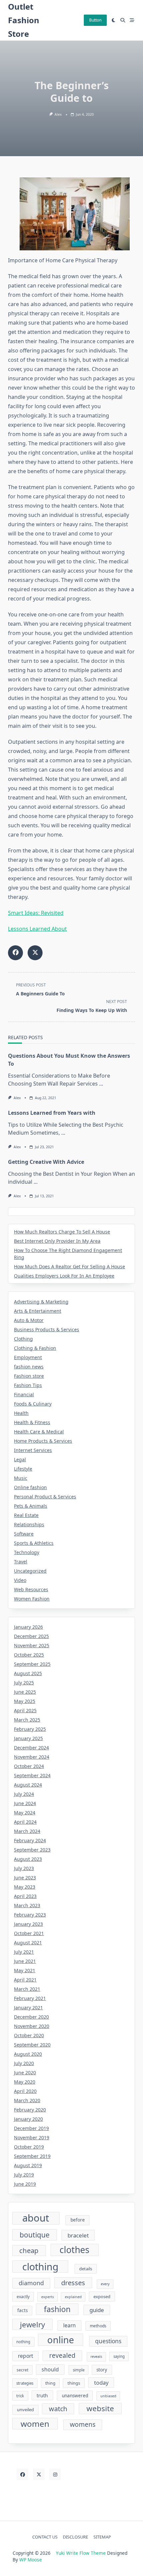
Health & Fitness (32, 1422)
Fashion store (29, 1376)
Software (24, 1534)
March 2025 (27, 1720)
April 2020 (25, 2091)
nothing (23, 2342)
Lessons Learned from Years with (52, 1113)
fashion (57, 2309)
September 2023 (32, 1850)
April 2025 (25, 1710)
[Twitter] (39, 2474)
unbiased (108, 2396)
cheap (29, 2250)
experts (48, 2297)
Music (21, 1478)
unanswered (75, 2396)
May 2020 (25, 2082)
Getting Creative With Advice (46, 1162)
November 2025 (32, 1645)
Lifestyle (23, 1469)
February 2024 (30, 1840)
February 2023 (30, 1915)
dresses (73, 2283)
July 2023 (24, 1868)
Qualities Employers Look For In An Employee (64, 1276)
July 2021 (24, 1952)
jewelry (32, 2325)
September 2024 (32, 1775)
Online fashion (30, 1487)
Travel (21, 1562)
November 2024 (32, 1757)
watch (58, 2409)
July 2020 (24, 2063)
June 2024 (25, 1803)
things (74, 2383)
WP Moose (31, 2560)
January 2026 (28, 1627)
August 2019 (28, 2165)
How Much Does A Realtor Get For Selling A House (70, 1266)
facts (22, 2310)
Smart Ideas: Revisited (36, 913)
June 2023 (25, 1878)
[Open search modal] (123, 20)
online (61, 2340)
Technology (27, 1552)
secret (22, 2370)
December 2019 (31, 2128)
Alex (58, 114)
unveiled (25, 2410)
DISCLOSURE (75, 2537)
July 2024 (24, 1794)
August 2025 (28, 1673)
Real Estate (26, 1515)
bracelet (78, 2235)
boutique (35, 2235)
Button (95, 20)
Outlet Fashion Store (24, 20)
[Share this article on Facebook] (15, 953)
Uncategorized (30, 1571)
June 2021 (25, 1961)
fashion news (29, 1367)
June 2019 (25, 2184)
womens (83, 2424)
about (36, 2218)
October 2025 (29, 1655)
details (86, 2269)
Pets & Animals (31, 1506)
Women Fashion (32, 1599)
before (78, 2220)
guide (97, 2310)
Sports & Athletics (34, 1543)
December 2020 (31, 2017)
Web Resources (31, 1589)
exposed (102, 2296)
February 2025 (30, 1729)
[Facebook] (22, 2474)
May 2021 (25, 1970)
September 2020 (32, 2045)
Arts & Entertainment (38, 1311)
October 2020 (29, 2035)
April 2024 (25, 1822)
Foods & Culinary (33, 1404)
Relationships (29, 1524)
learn (70, 2325)
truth (42, 2395)
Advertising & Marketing (41, 1302)
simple (79, 2370)
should (50, 2369)
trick (20, 2396)
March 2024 (27, 1831)
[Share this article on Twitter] (35, 953)
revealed (62, 2356)
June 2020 (25, 2073)
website (100, 2408)
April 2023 (25, 1896)
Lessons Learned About (37, 929)
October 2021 (29, 1933)
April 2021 (25, 1980)
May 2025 (25, 1701)
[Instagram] (55, 2474)
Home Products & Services (43, 1441)
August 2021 (28, 1943)
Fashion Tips (28, 1385)
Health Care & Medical (39, 1432)
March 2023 (27, 1905)
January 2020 (28, 2119)
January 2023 (28, 1924)
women (35, 2424)
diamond (31, 2283)
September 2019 (32, 2156)
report (26, 2356)
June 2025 (25, 1692)
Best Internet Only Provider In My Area (57, 1241)
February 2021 (30, 1998)
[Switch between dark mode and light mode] (114, 20)
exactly (23, 2297)
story (102, 2370)
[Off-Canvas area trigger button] (132, 20)
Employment (28, 1357)
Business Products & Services (47, 1329)
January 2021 (28, 2008)
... (101, 1084)
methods (98, 2326)
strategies (25, 2383)
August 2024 (28, 1785)
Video (20, 1580)
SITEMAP (102, 2537)
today (101, 2383)
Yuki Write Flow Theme (81, 2553)
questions (108, 2341)
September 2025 (32, 1664)
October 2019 (29, 2147)
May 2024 (25, 1813)
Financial (24, 1394)
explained (73, 2297)
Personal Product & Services (45, 1497)
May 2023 (25, 1887)
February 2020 (30, 2110)
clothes (74, 2250)
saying (119, 2356)
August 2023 (28, 1859)
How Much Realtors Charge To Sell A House (62, 1232)
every (105, 2284)
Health (21, 1413)
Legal (20, 1459)
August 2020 (28, 2054)
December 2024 (31, 1748)
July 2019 (24, 2175)
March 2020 (27, 2100)
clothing (40, 2266)
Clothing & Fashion (35, 1348)
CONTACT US (45, 2537)
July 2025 (24, 1683)
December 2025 (31, 1636)
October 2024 (29, 1766)
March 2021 (27, 1989)
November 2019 (32, 2137)
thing (50, 2383)
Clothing (23, 1339)
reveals (96, 2356)
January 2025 (28, 1738)
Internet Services (33, 1450)
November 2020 (32, 2026)
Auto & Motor (29, 1320)
